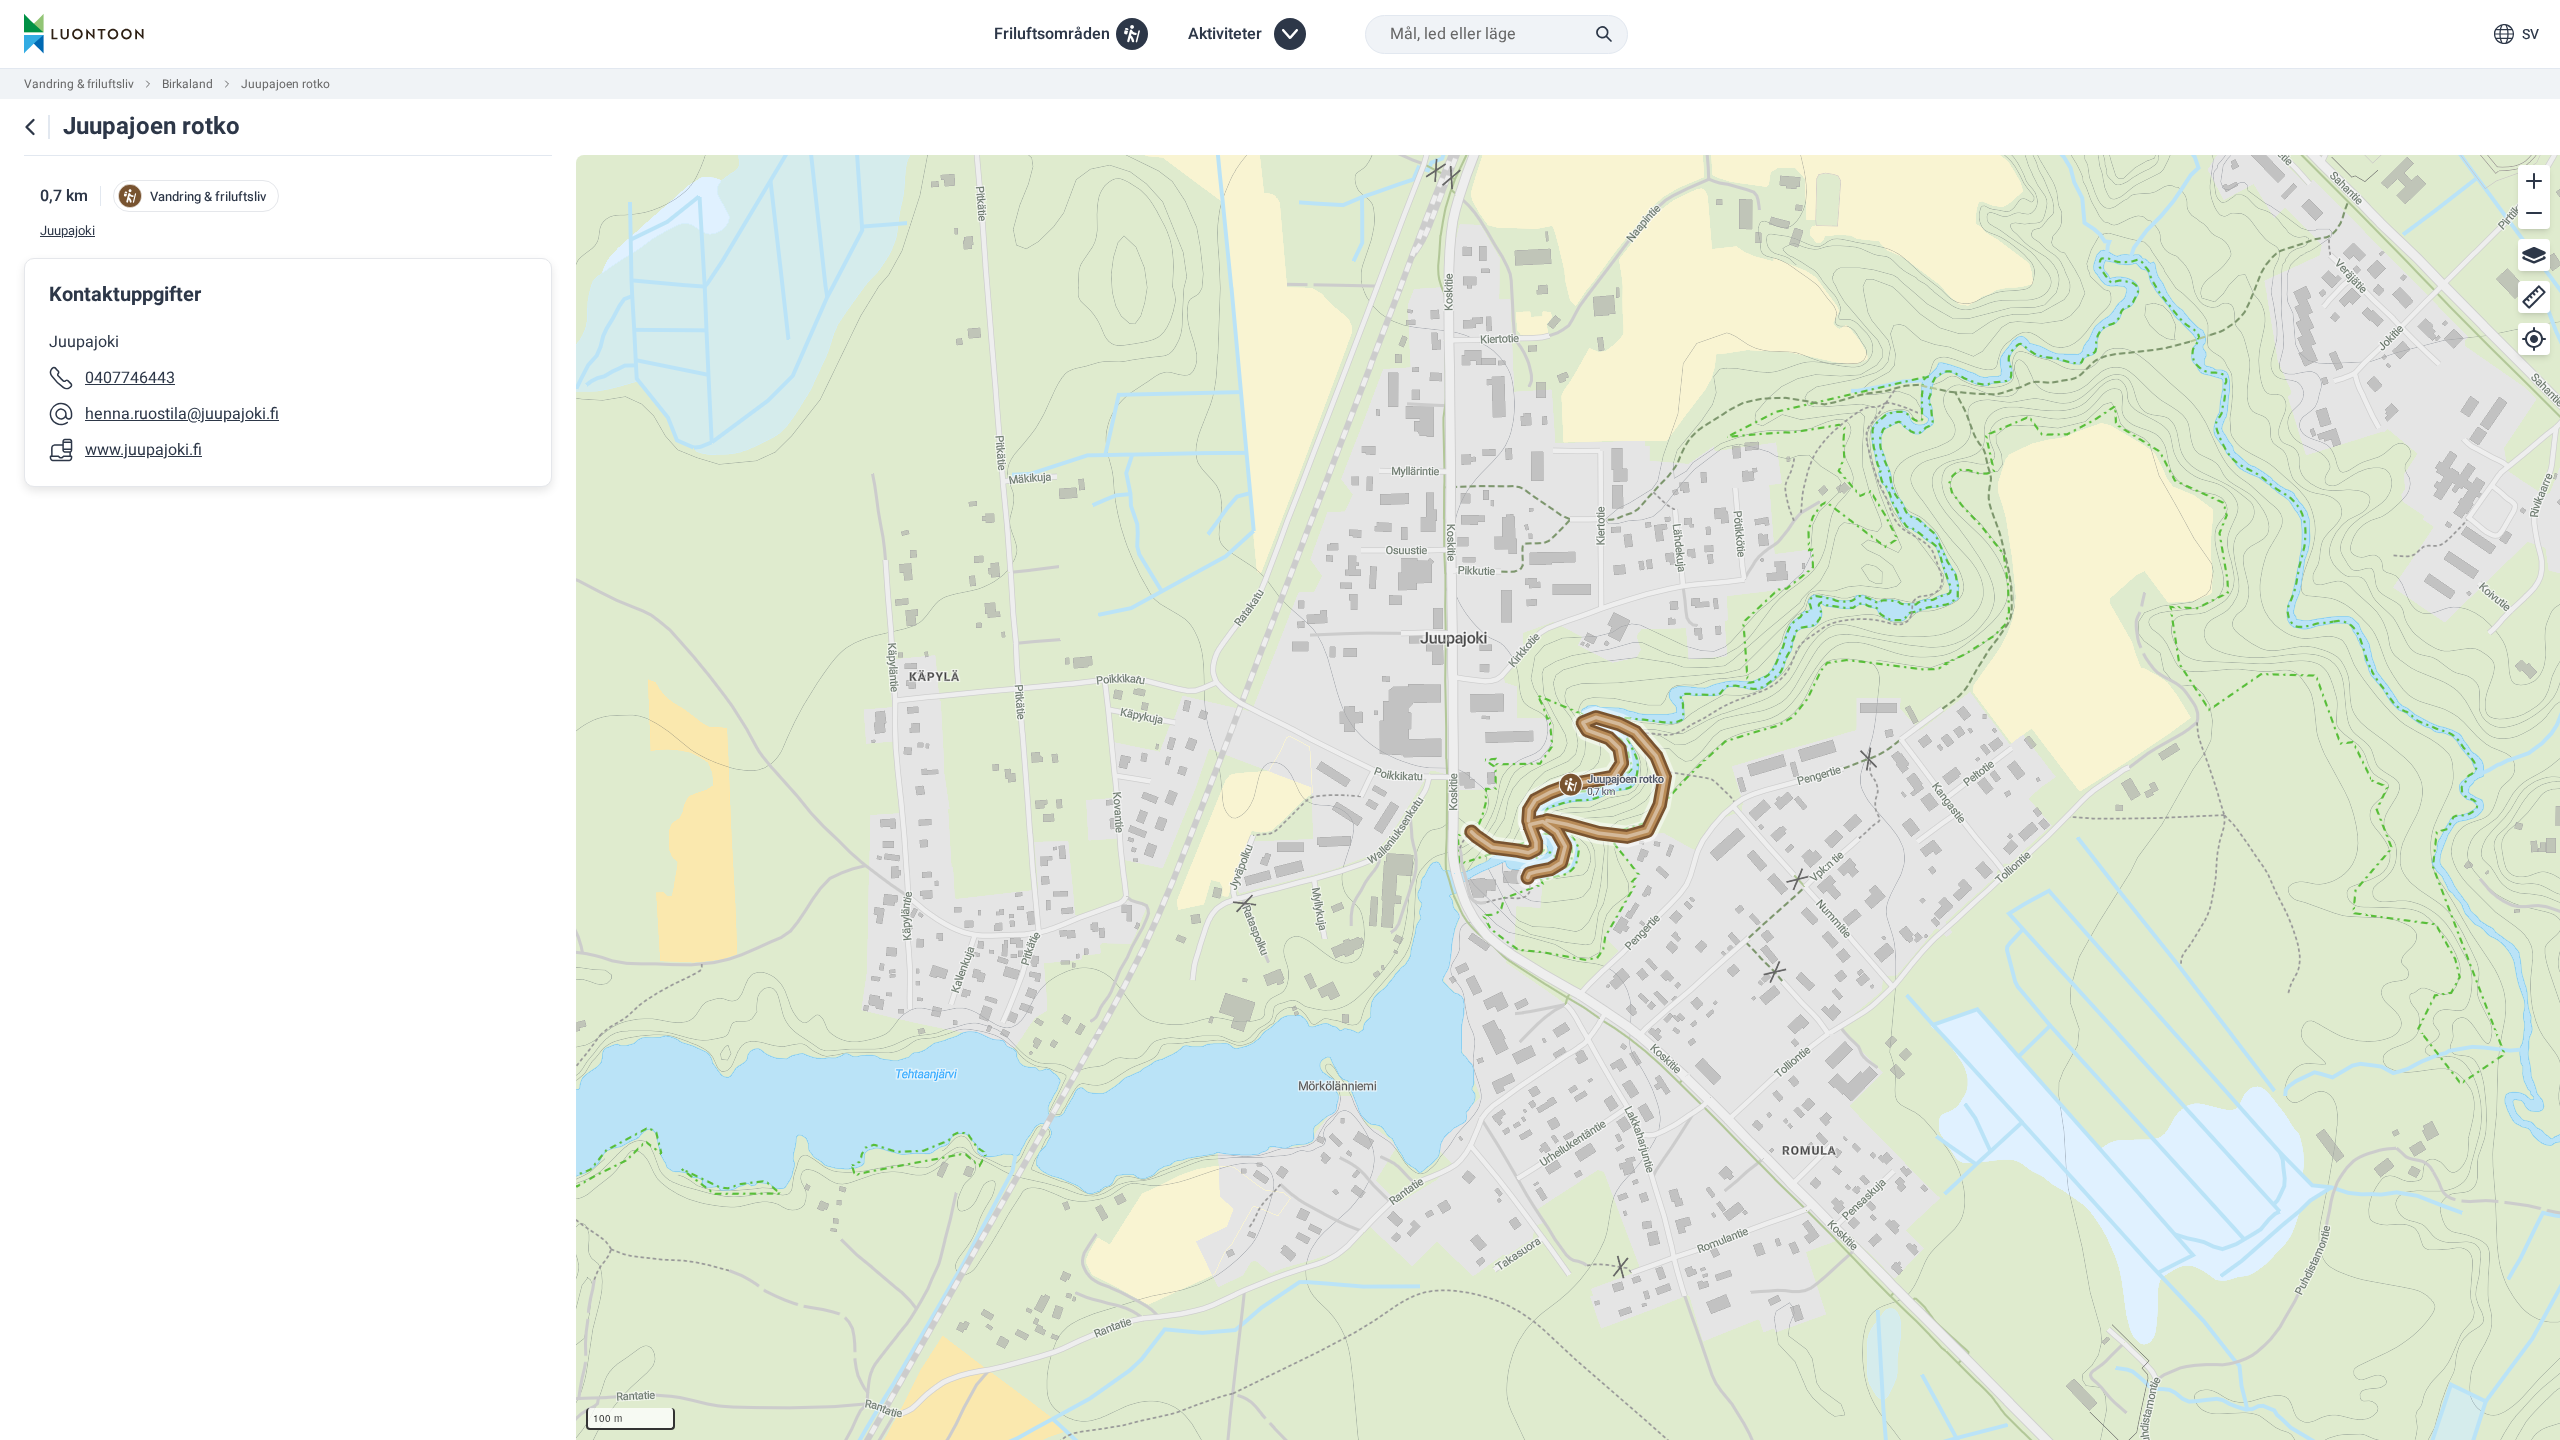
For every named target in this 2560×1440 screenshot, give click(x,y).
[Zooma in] (2534, 181)
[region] (1568, 797)
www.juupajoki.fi (143, 450)
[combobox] (1496, 34)
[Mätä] (2534, 297)
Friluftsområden (1052, 34)
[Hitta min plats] (2534, 339)
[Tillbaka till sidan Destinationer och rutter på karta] (30, 127)
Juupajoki (67, 231)
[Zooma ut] (2534, 213)
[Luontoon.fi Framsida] (84, 34)
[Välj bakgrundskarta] (2534, 255)
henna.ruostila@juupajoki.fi (182, 414)
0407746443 (130, 378)
